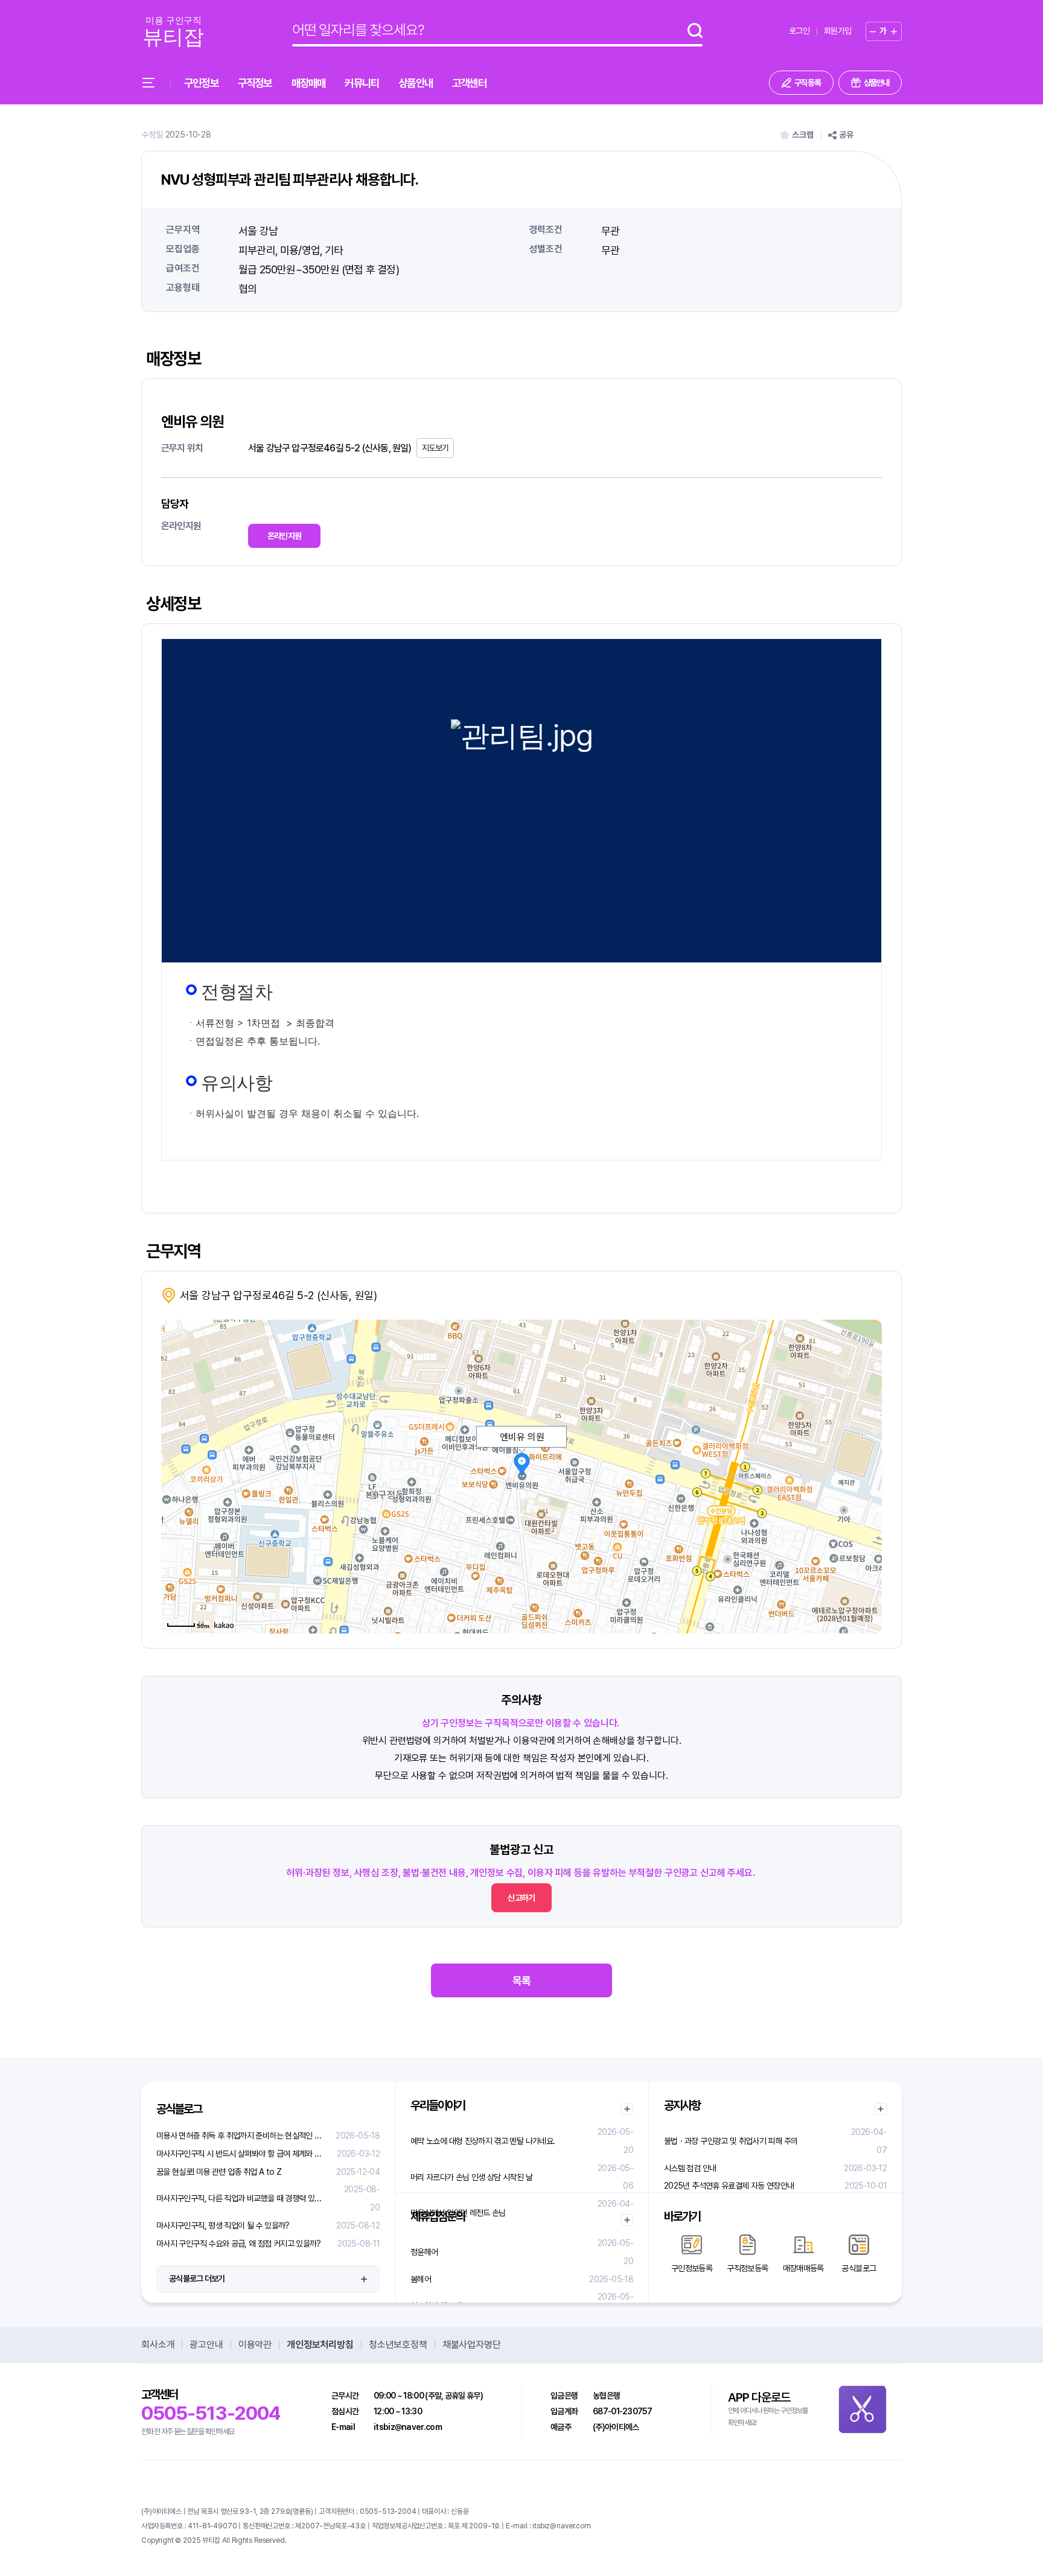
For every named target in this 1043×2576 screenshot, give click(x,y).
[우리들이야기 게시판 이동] (627, 2109)
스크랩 (803, 135)
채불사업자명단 (472, 2345)
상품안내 (416, 83)
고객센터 (469, 83)
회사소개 (158, 2345)
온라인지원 (285, 536)
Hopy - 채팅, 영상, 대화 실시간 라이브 (341, 2540)
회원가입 (837, 31)
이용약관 (255, 2345)
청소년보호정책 (398, 2345)
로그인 (799, 31)
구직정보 (255, 83)
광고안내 (206, 2345)
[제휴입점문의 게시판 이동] (627, 2220)
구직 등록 (808, 83)
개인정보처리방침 (320, 2345)
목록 (521, 1981)
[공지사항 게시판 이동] (881, 2109)
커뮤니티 (362, 83)
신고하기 (521, 1898)
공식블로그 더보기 (197, 2279)
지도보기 (435, 448)
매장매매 (309, 83)
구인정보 (201, 83)
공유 (846, 135)
